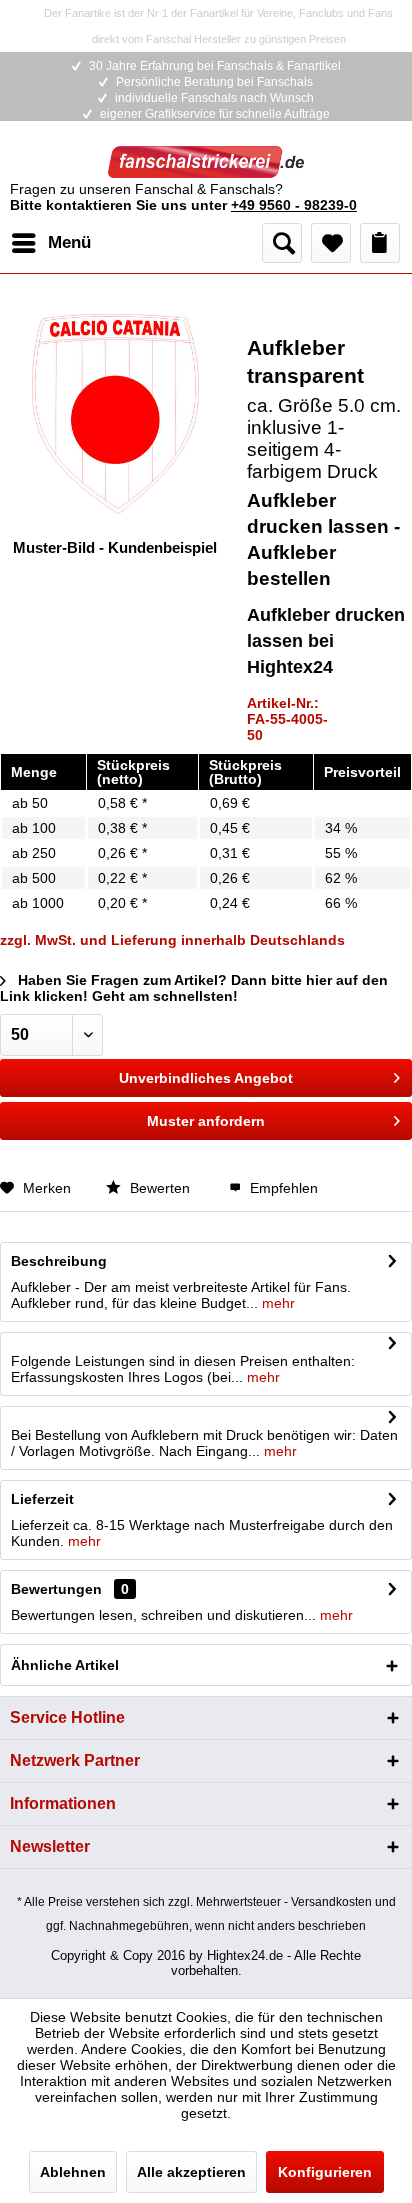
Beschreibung (59, 1261)
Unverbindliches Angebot (206, 1078)
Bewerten (160, 1188)
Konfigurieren (325, 2172)
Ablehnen (73, 2172)
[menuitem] (50, 243)
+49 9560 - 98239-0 (294, 205)
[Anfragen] (380, 243)
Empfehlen (282, 1188)
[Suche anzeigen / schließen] (282, 243)
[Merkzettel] (331, 243)
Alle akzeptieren (191, 2172)
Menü (69, 242)
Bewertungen (56, 1589)
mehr (276, 1303)
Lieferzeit (42, 1499)
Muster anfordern (206, 1121)
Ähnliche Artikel (65, 1665)
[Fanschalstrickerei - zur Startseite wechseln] (206, 163)
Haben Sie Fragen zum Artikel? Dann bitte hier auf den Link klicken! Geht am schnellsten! (194, 988)
